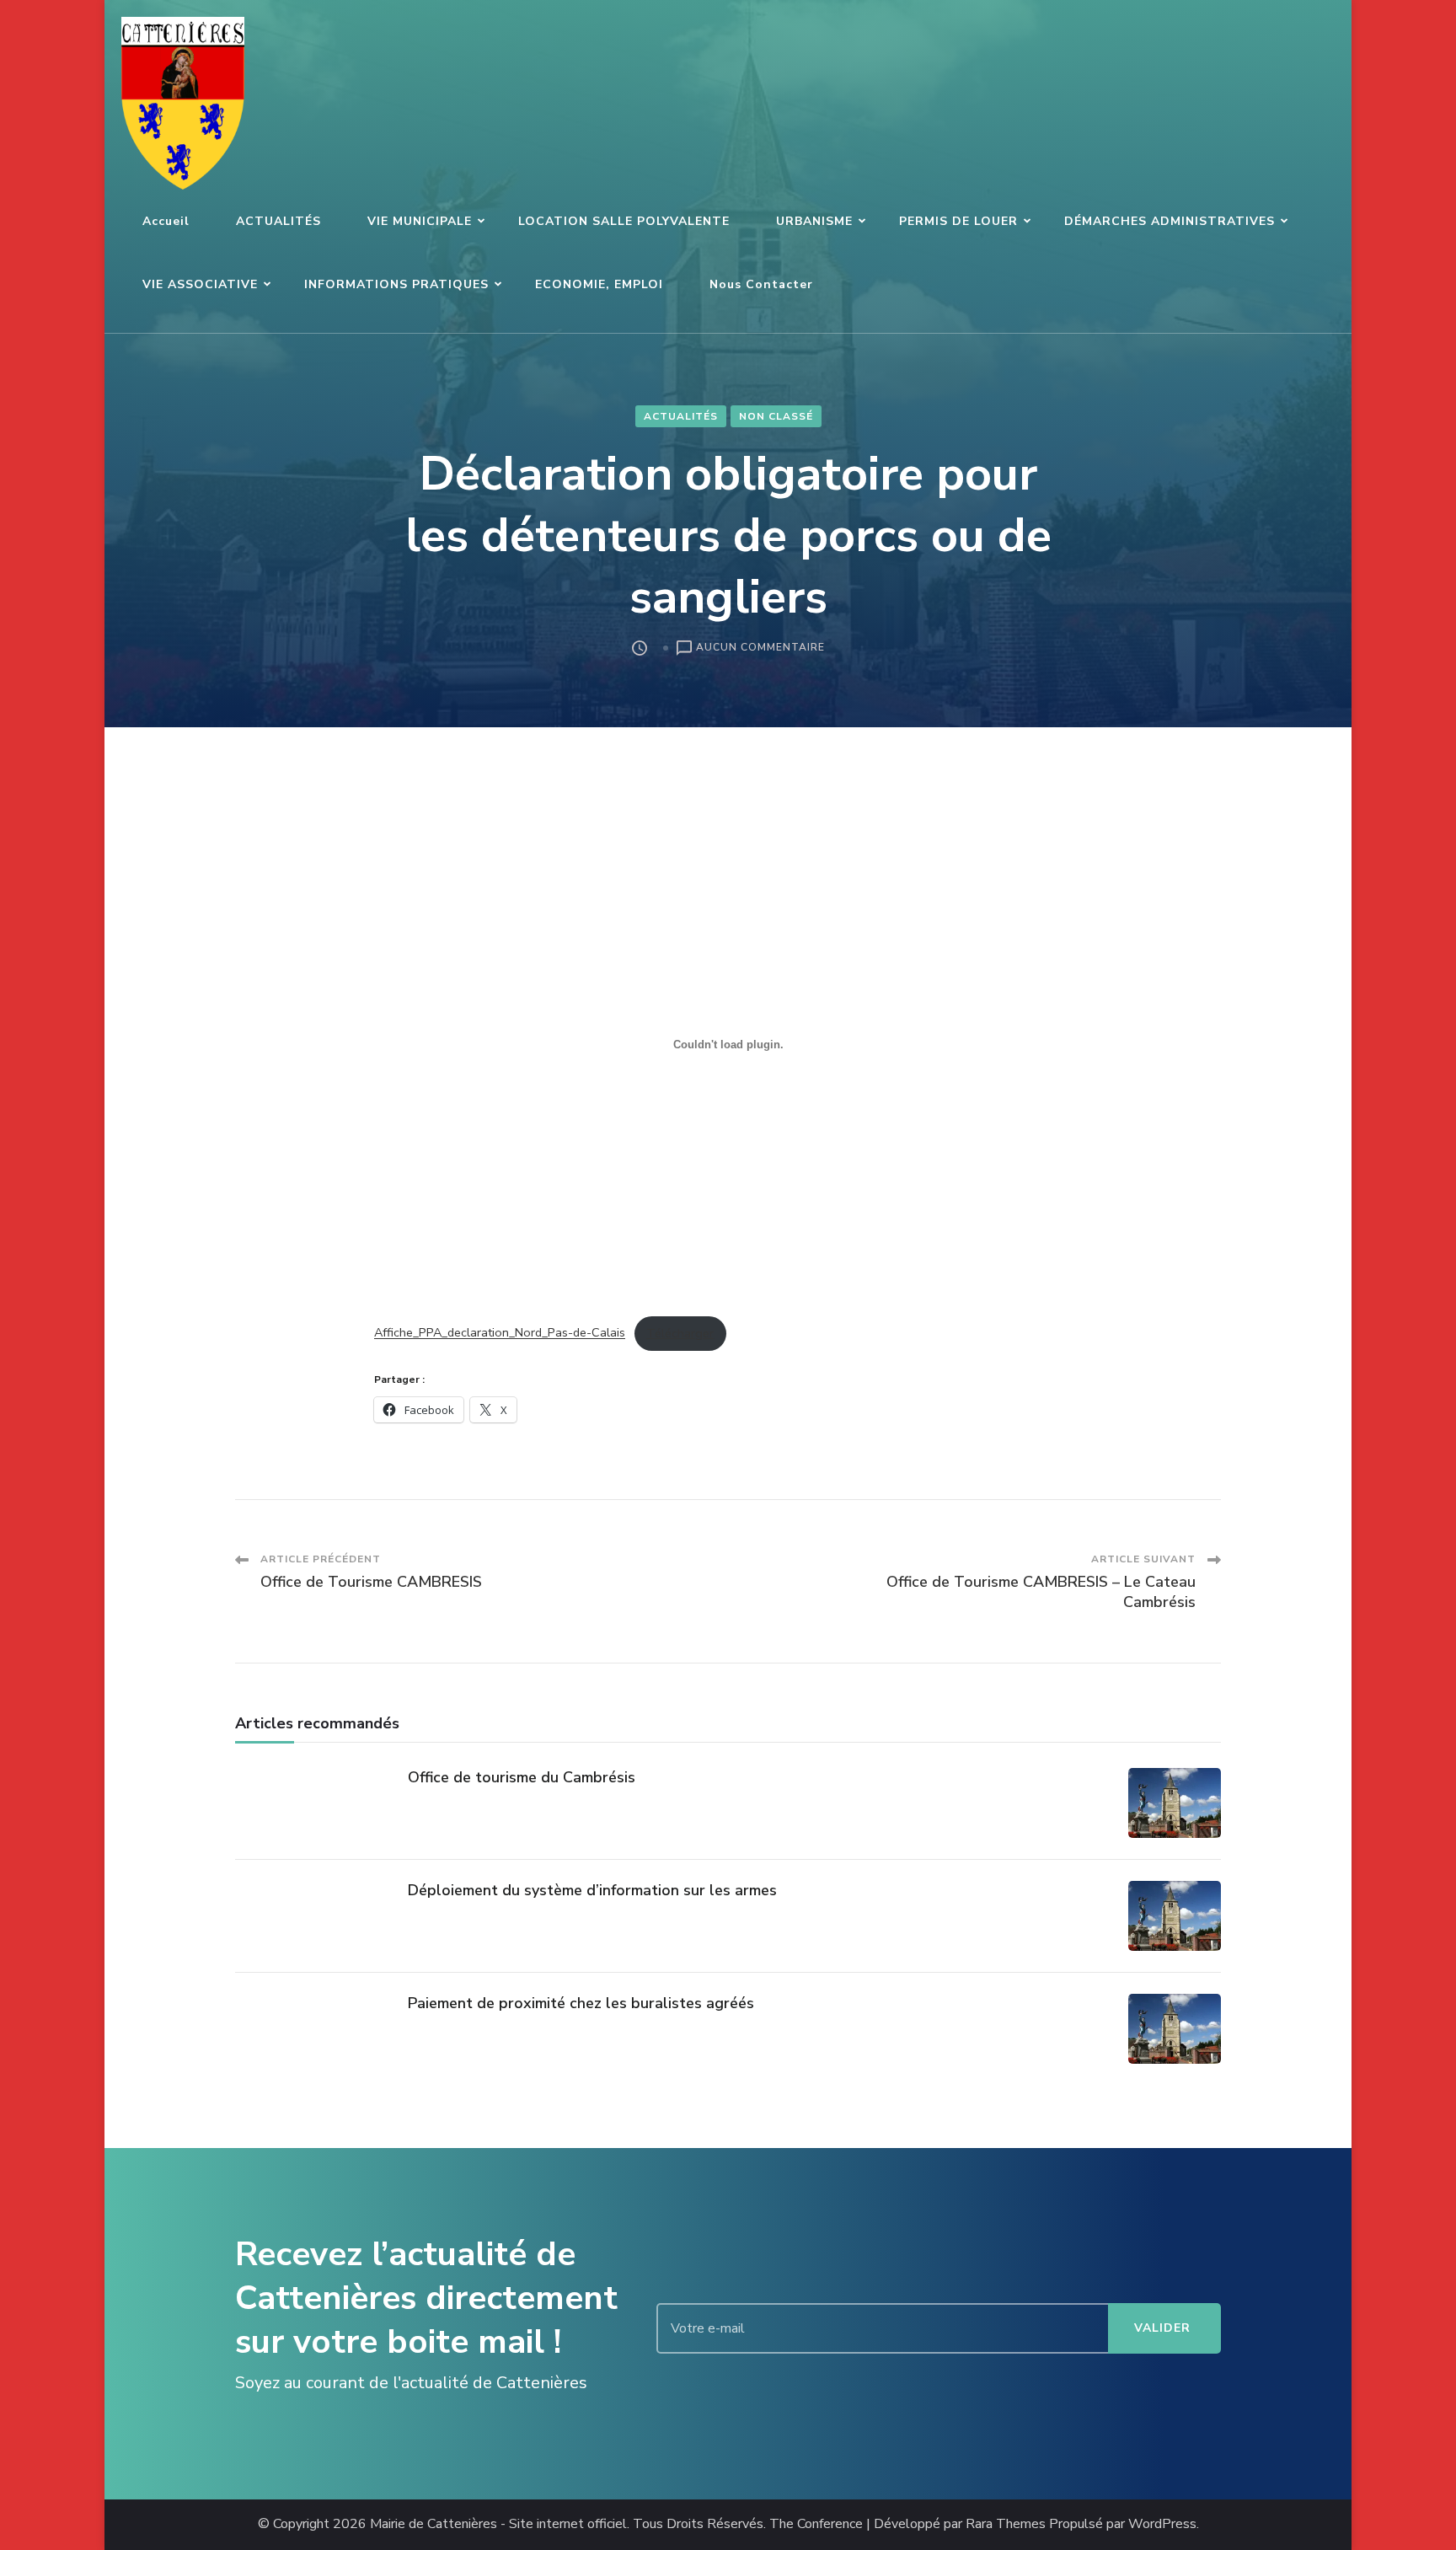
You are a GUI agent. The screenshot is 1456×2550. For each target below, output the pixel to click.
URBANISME (814, 221)
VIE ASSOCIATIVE (200, 284)
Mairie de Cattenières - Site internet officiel (498, 2524)
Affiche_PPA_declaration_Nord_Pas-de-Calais (500, 1333)
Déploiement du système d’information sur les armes (592, 1890)
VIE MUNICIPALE (420, 221)
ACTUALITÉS (278, 221)
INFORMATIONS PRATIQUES (396, 284)
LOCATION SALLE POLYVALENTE (624, 221)
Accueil (166, 221)
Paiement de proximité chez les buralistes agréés (581, 2003)
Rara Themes (1006, 2524)
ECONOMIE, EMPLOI (599, 284)
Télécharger (680, 1333)
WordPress (1162, 2524)
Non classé (776, 416)
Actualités (681, 416)
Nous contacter (761, 284)
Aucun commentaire (760, 648)
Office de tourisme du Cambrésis (522, 1777)
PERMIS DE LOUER (958, 221)
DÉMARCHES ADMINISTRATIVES (1170, 221)
